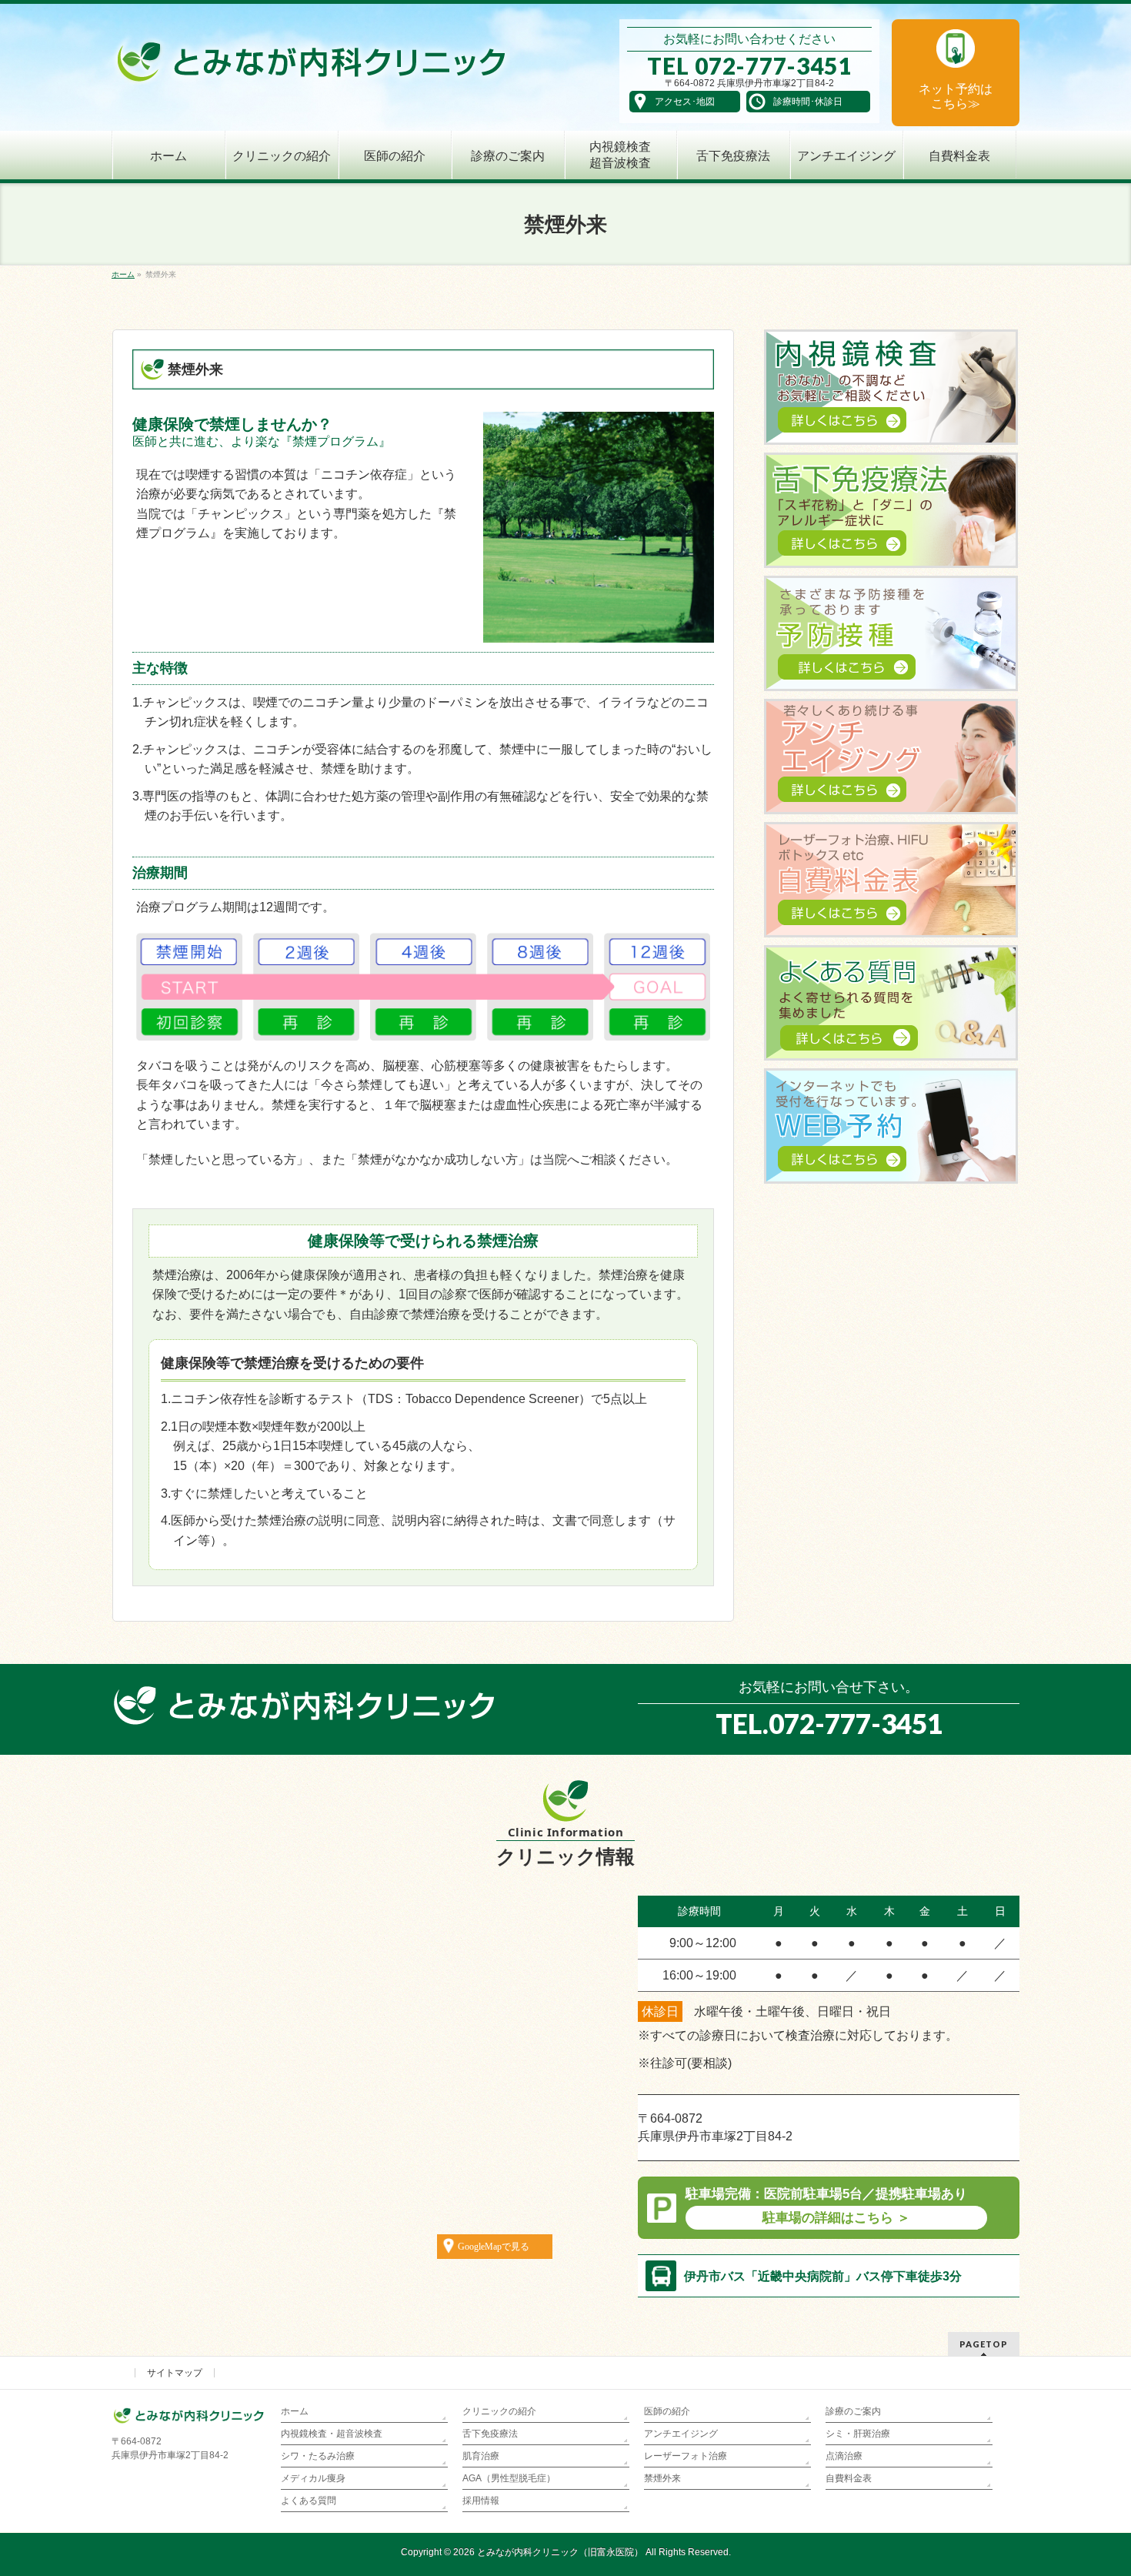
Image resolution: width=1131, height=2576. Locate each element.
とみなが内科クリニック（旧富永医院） (560, 2552)
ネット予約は (956, 96)
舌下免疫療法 (490, 2434)
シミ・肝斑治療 (858, 2434)
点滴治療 (844, 2456)
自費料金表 (849, 2478)
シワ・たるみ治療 (318, 2456)
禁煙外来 (662, 2478)
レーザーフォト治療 (686, 2456)
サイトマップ (175, 2373)
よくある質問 (309, 2501)
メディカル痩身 (313, 2478)
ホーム (295, 2411)
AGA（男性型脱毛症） (509, 2478)
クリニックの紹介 (499, 2411)
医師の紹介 (667, 2411)
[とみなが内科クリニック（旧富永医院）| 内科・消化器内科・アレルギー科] (311, 67)
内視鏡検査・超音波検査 (332, 2434)
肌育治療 (481, 2456)
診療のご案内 (853, 2411)
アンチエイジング (681, 2434)
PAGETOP (984, 2344)
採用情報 (481, 2501)
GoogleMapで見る (494, 2247)
